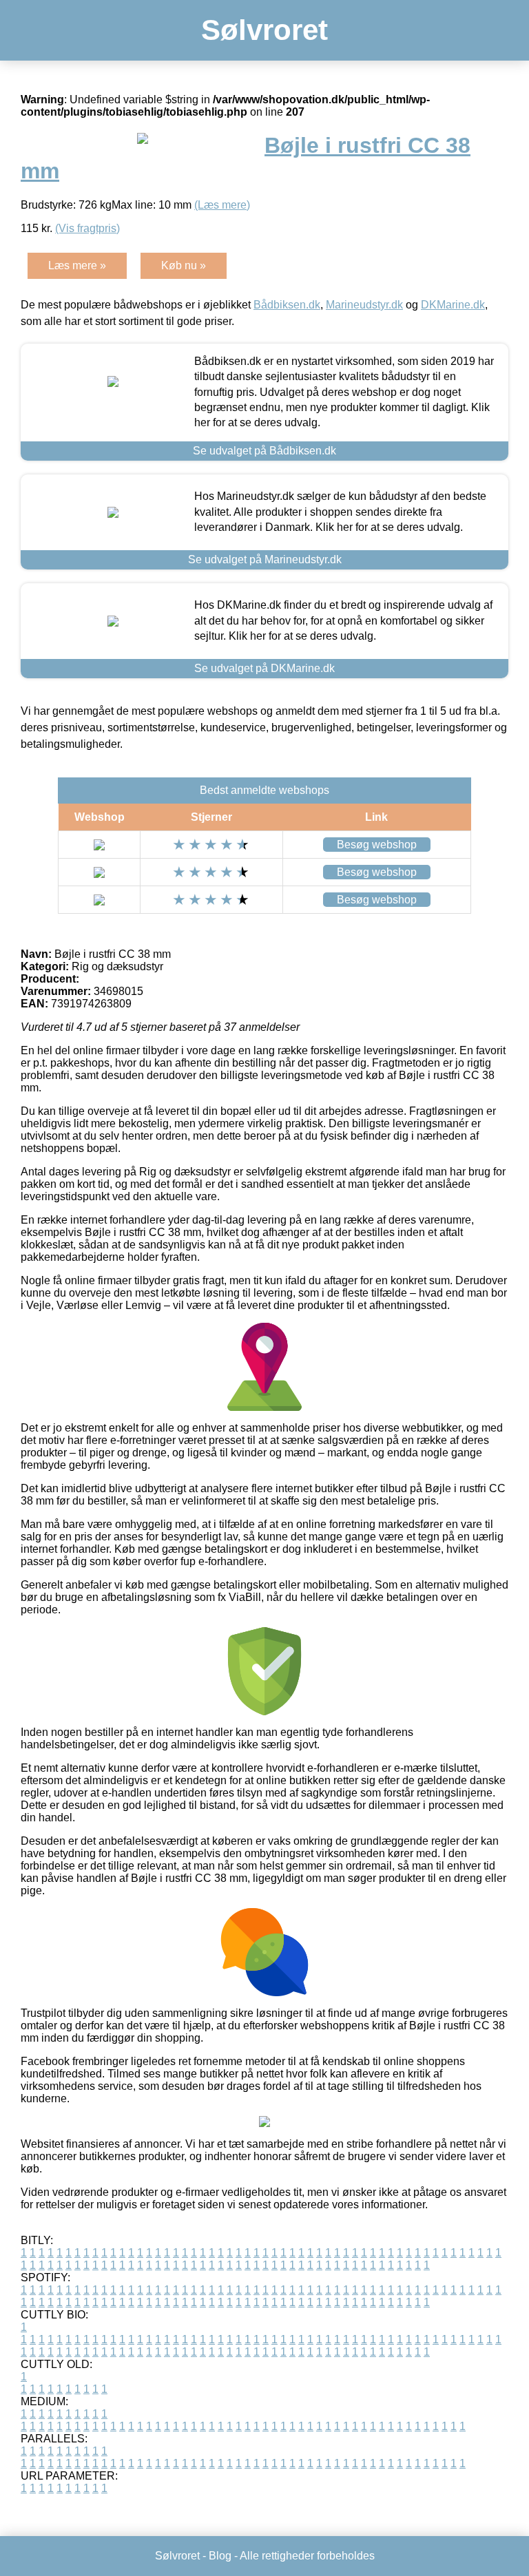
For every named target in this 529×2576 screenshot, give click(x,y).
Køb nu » (184, 265)
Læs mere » (77, 265)
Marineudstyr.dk (364, 305)
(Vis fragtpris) (87, 228)
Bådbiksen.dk (287, 305)
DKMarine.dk (453, 305)
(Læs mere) (222, 205)
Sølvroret (264, 30)
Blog (220, 2556)
